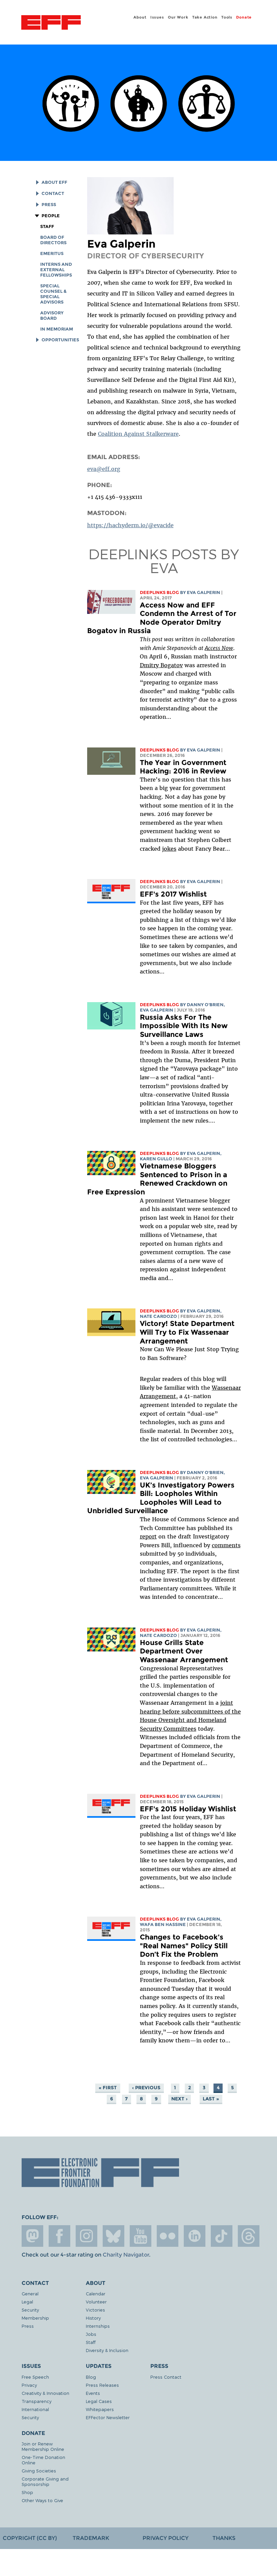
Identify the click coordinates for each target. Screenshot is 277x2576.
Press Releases (102, 2385)
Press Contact (166, 2377)
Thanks (224, 2538)
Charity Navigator (126, 2255)
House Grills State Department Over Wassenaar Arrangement (184, 1651)
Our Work (178, 17)
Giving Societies (39, 2471)
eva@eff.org (104, 469)
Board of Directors (53, 240)
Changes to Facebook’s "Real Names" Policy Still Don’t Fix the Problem (184, 1946)
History (93, 2318)
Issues (157, 17)
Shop (27, 2492)
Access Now (219, 648)
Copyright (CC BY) (30, 2538)
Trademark (91, 2538)
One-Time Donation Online (43, 2460)
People (51, 216)
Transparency (36, 2401)
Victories (95, 2310)
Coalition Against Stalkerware (138, 434)
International (35, 2409)
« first (108, 2088)
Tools (227, 17)
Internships (98, 2326)
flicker (168, 2236)
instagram (86, 2236)
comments (226, 1545)
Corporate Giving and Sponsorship (45, 2481)
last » (211, 2099)
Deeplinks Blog (159, 592)
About (140, 17)
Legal (27, 2302)
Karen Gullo (156, 1159)
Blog (91, 2377)
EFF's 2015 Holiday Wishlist (188, 1809)
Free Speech (35, 2377)
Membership (35, 2318)
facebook (59, 2236)
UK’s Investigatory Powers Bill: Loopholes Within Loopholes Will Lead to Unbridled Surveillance (161, 1498)
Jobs (91, 2334)
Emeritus (52, 253)
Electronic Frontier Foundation (51, 23)
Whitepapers (100, 2409)
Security (30, 2310)
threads (249, 2236)
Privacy (29, 2385)
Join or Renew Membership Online (43, 2446)
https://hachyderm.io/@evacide (130, 525)
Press (49, 205)
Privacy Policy (166, 2538)
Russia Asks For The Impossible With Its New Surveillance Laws (184, 1026)
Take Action (205, 17)
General (30, 2294)
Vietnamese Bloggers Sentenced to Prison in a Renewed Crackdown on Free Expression (157, 1179)
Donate (244, 17)
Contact (53, 193)
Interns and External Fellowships (56, 270)
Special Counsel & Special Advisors (53, 294)
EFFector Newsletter (108, 2417)
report (148, 1536)
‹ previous (146, 2088)
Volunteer (96, 2302)
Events (93, 2393)
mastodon (32, 2236)
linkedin (195, 2236)
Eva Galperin (204, 592)
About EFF (54, 182)
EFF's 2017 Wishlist (173, 894)
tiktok (222, 2236)
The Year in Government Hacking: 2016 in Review (183, 767)
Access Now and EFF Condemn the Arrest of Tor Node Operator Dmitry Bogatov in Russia (162, 618)
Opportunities (60, 340)
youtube (141, 2236)
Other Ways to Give (42, 2500)
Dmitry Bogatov (161, 665)
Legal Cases (99, 2401)
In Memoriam (57, 329)
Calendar (96, 2294)
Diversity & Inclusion (107, 2350)
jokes (169, 849)
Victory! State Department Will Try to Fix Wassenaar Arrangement (187, 1332)
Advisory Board (52, 316)
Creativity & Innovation (45, 2393)
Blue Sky (114, 2236)
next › (179, 2099)
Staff (47, 227)
